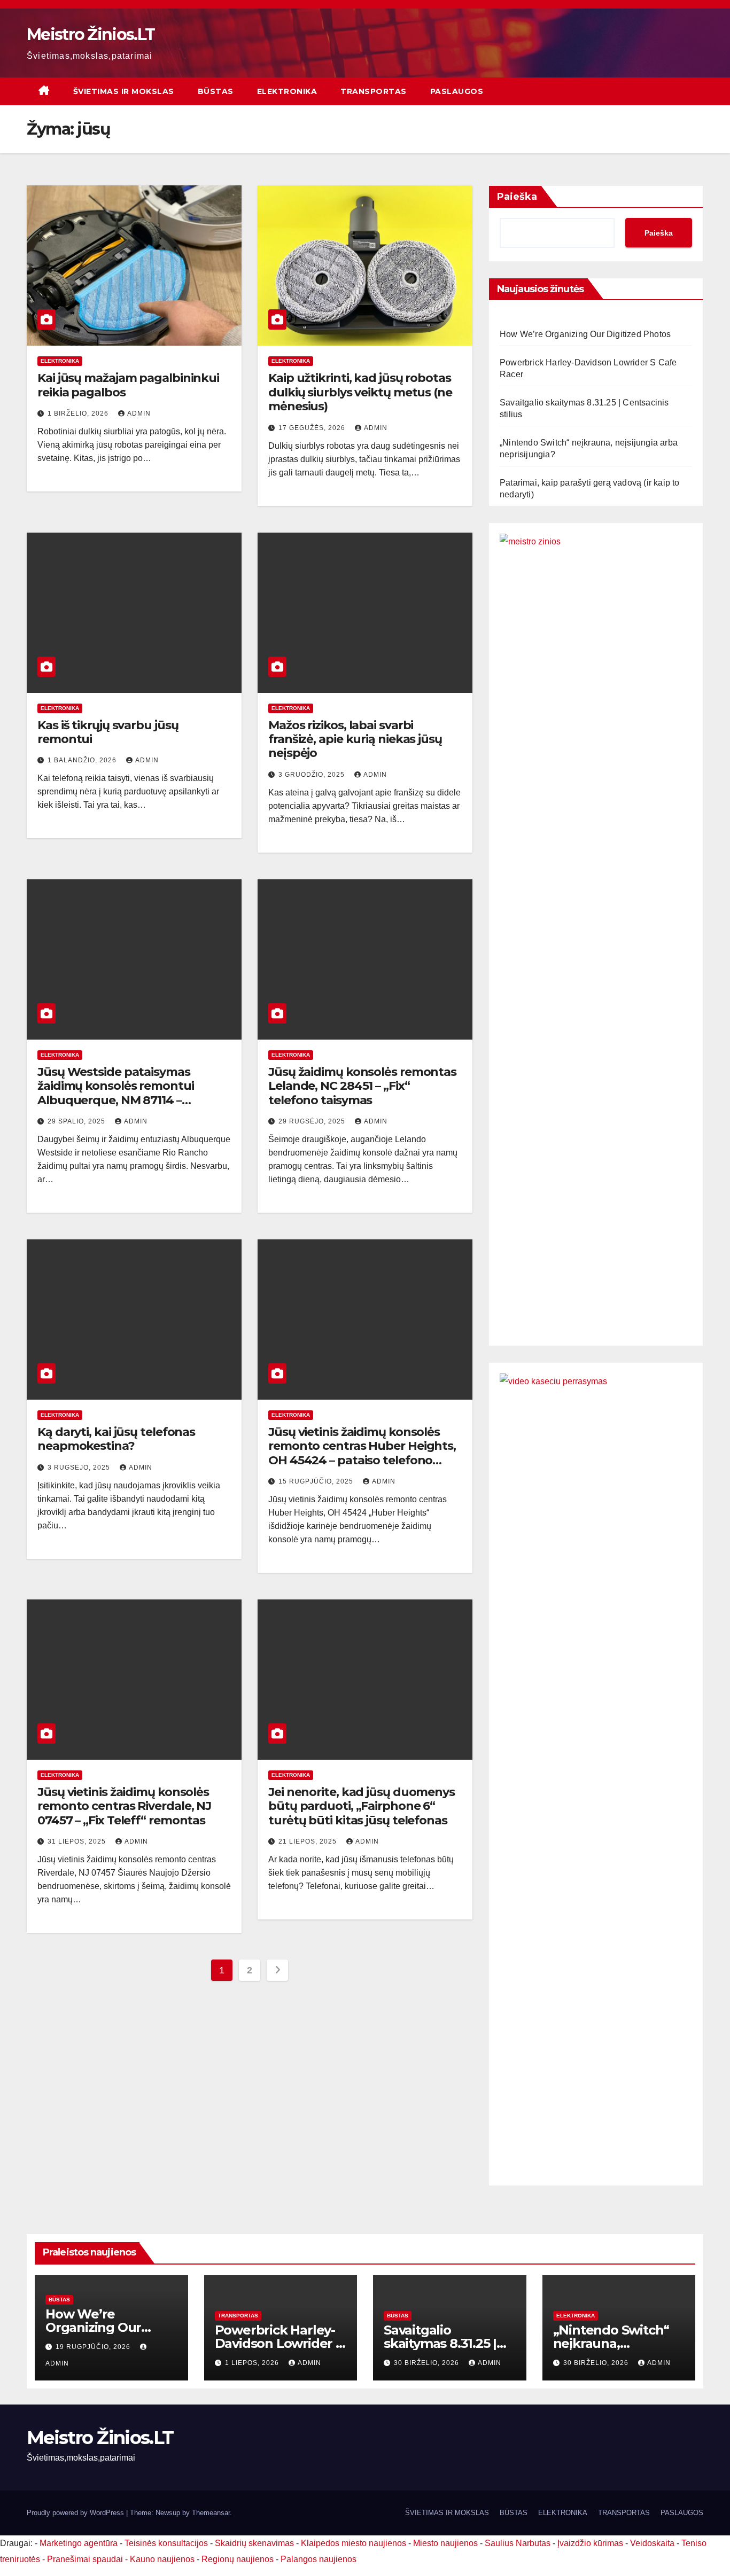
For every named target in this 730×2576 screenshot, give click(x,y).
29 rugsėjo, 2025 (313, 1121)
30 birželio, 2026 (428, 2363)
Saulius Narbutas (518, 2543)
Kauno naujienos (162, 2559)
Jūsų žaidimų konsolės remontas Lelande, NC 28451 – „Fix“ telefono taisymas (362, 1086)
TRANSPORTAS (374, 91)
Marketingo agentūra (79, 2543)
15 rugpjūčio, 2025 (317, 1481)
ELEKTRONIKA (287, 91)
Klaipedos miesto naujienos (354, 2543)
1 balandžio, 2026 (83, 760)
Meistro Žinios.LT (91, 34)
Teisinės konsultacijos (166, 2543)
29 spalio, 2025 (77, 1121)
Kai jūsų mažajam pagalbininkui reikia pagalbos (128, 385)
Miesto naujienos (445, 2543)
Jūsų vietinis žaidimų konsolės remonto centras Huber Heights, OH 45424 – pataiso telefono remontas (362, 1453)
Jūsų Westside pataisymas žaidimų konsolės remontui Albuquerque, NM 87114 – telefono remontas (116, 1093)
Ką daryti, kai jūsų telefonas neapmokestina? (116, 1439)
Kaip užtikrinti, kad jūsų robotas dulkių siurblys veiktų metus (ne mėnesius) (360, 392)
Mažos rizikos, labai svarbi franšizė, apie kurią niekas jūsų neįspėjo (355, 739)
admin (139, 413)
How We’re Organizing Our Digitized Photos (585, 334)
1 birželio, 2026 (79, 413)
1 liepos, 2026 (253, 2363)
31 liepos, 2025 (78, 1841)
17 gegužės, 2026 (313, 428)
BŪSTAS (216, 91)
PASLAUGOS (457, 91)
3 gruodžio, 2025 (313, 775)
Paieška (517, 197)
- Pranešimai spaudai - (86, 2559)
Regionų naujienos (238, 2559)
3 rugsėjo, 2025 (80, 1467)
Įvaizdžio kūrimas (590, 2543)
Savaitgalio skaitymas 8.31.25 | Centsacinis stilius (440, 2343)
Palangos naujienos (319, 2559)
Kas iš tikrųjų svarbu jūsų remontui (108, 732)
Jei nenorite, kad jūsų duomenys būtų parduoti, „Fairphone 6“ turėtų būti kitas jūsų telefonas (362, 1806)
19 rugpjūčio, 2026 (94, 2347)
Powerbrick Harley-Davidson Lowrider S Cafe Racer (279, 2343)
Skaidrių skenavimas (254, 2543)
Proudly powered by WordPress (76, 2513)
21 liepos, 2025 (309, 1841)
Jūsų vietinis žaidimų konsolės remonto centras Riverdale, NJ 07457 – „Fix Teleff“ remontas (124, 1806)
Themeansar (211, 2513)
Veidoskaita (652, 2543)
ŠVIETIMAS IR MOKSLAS (124, 91)
